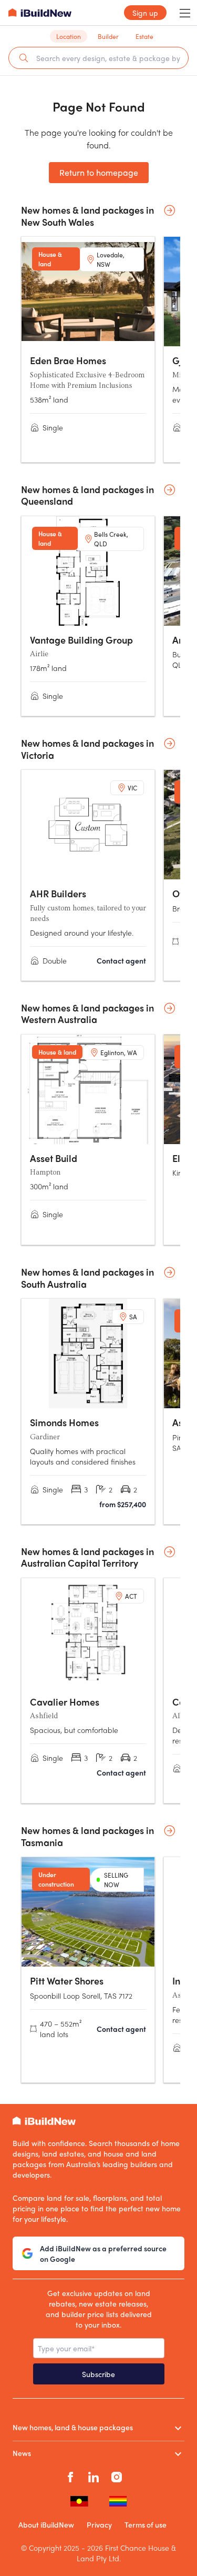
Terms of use (146, 2524)
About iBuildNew (46, 2524)
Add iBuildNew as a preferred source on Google (103, 2253)
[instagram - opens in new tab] (117, 2476)
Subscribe (98, 2374)
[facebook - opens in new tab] (70, 2476)
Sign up (145, 13)
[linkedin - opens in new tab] (94, 2476)
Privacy (99, 2524)
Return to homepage (99, 172)
